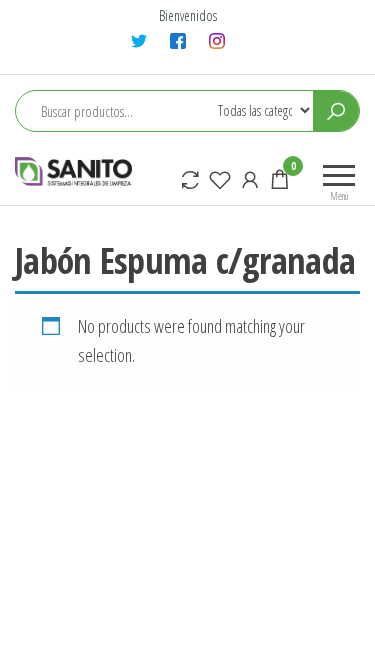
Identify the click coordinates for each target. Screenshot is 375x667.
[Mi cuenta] (250, 179)
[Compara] (190, 179)
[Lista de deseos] (220, 179)
